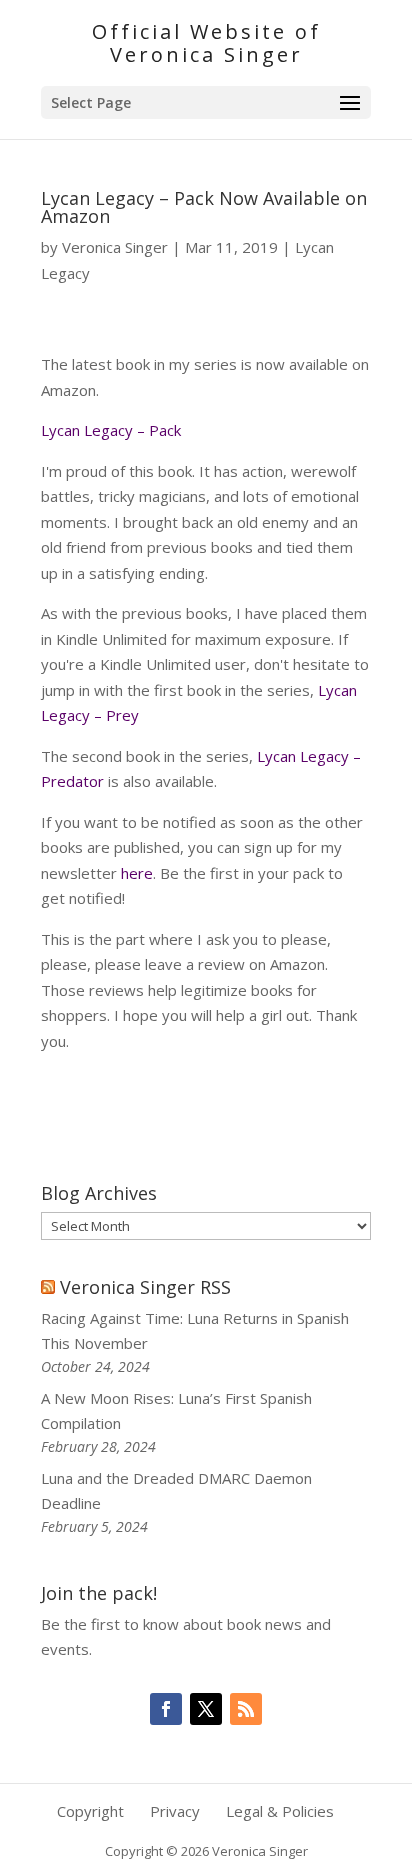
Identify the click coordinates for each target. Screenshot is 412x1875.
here (137, 873)
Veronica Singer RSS (145, 1287)
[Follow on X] (206, 1709)
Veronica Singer (115, 247)
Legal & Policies (280, 1811)
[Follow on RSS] (246, 1709)
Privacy (175, 1811)
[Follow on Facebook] (166, 1709)
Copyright (90, 1811)
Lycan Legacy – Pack (111, 430)
